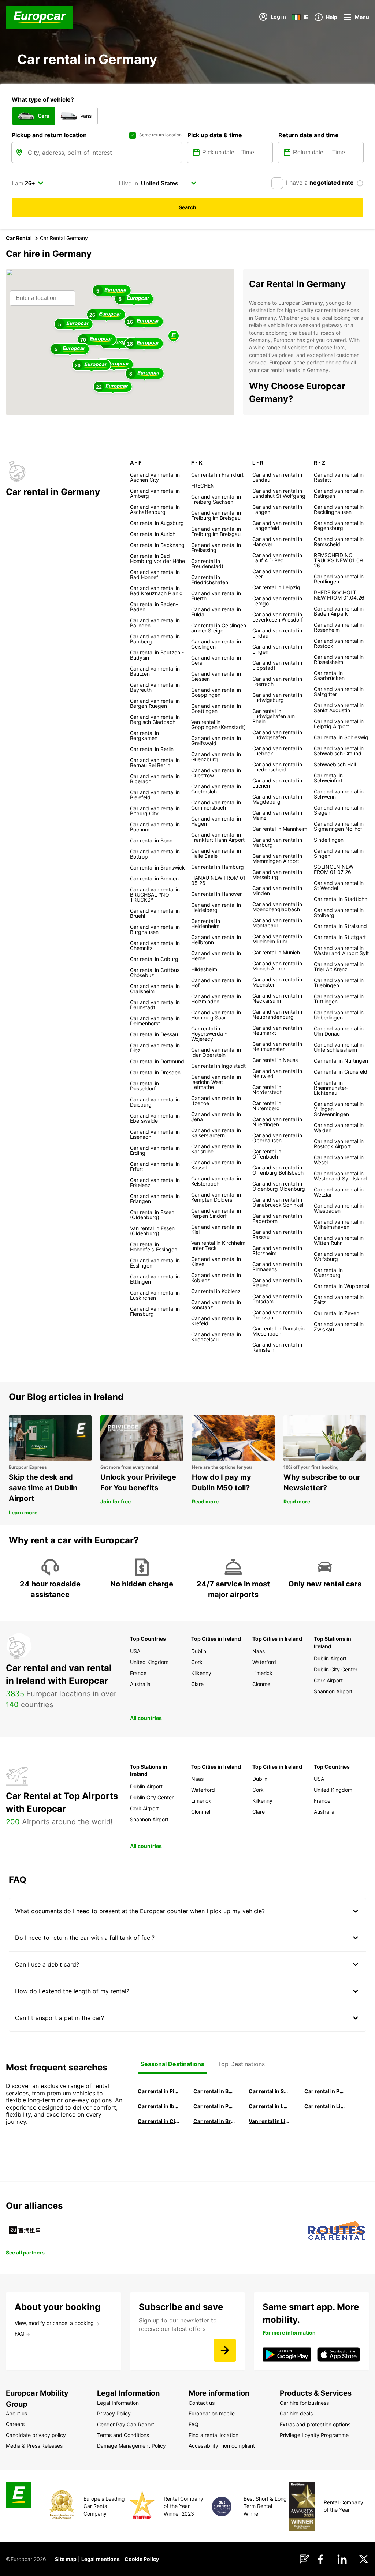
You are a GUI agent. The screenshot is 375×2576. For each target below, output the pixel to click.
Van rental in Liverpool (270, 2121)
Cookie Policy (142, 2559)
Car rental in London (270, 2106)
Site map (66, 2559)
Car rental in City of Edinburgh (159, 2121)
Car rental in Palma (325, 2091)
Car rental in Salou (270, 2091)
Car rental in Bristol (214, 2121)
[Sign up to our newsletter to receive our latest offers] (225, 2350)
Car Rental (19, 238)
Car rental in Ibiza (159, 2106)
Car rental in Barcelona (214, 2091)
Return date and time (309, 135)
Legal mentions (101, 2559)
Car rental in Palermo (214, 2106)
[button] (174, 336)
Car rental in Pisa (159, 2091)
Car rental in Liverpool (325, 2106)
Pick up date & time (215, 135)
